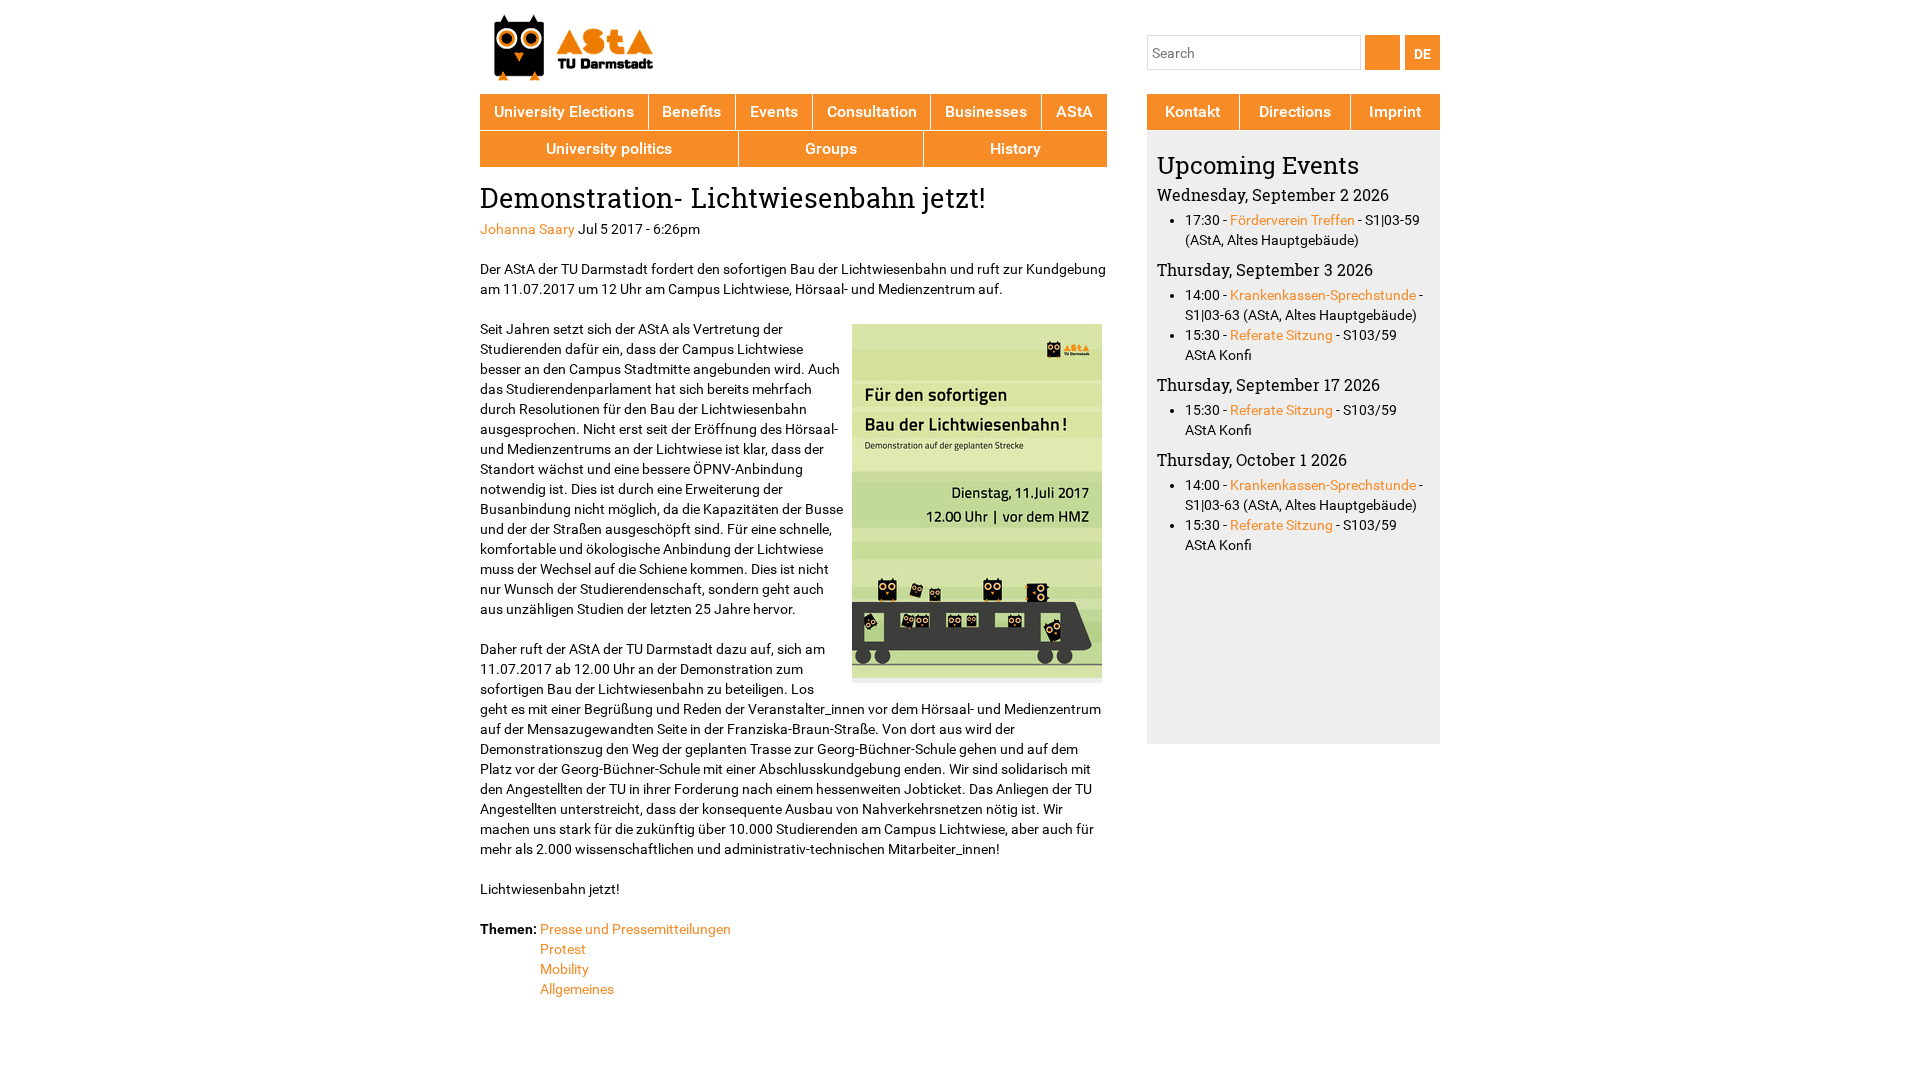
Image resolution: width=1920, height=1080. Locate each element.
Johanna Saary (527, 229)
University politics (609, 148)
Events (774, 111)
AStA (1074, 111)
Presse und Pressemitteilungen (635, 929)
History (1015, 148)
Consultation (872, 111)
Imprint (1395, 111)
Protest (563, 949)
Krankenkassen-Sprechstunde (1323, 295)
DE (1422, 54)
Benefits (691, 111)
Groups (831, 148)
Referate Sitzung (1281, 335)
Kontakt (1192, 111)
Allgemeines (577, 989)
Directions (1295, 111)
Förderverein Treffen (1292, 220)
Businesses (986, 111)
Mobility (564, 969)
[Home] (572, 50)
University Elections (564, 111)
